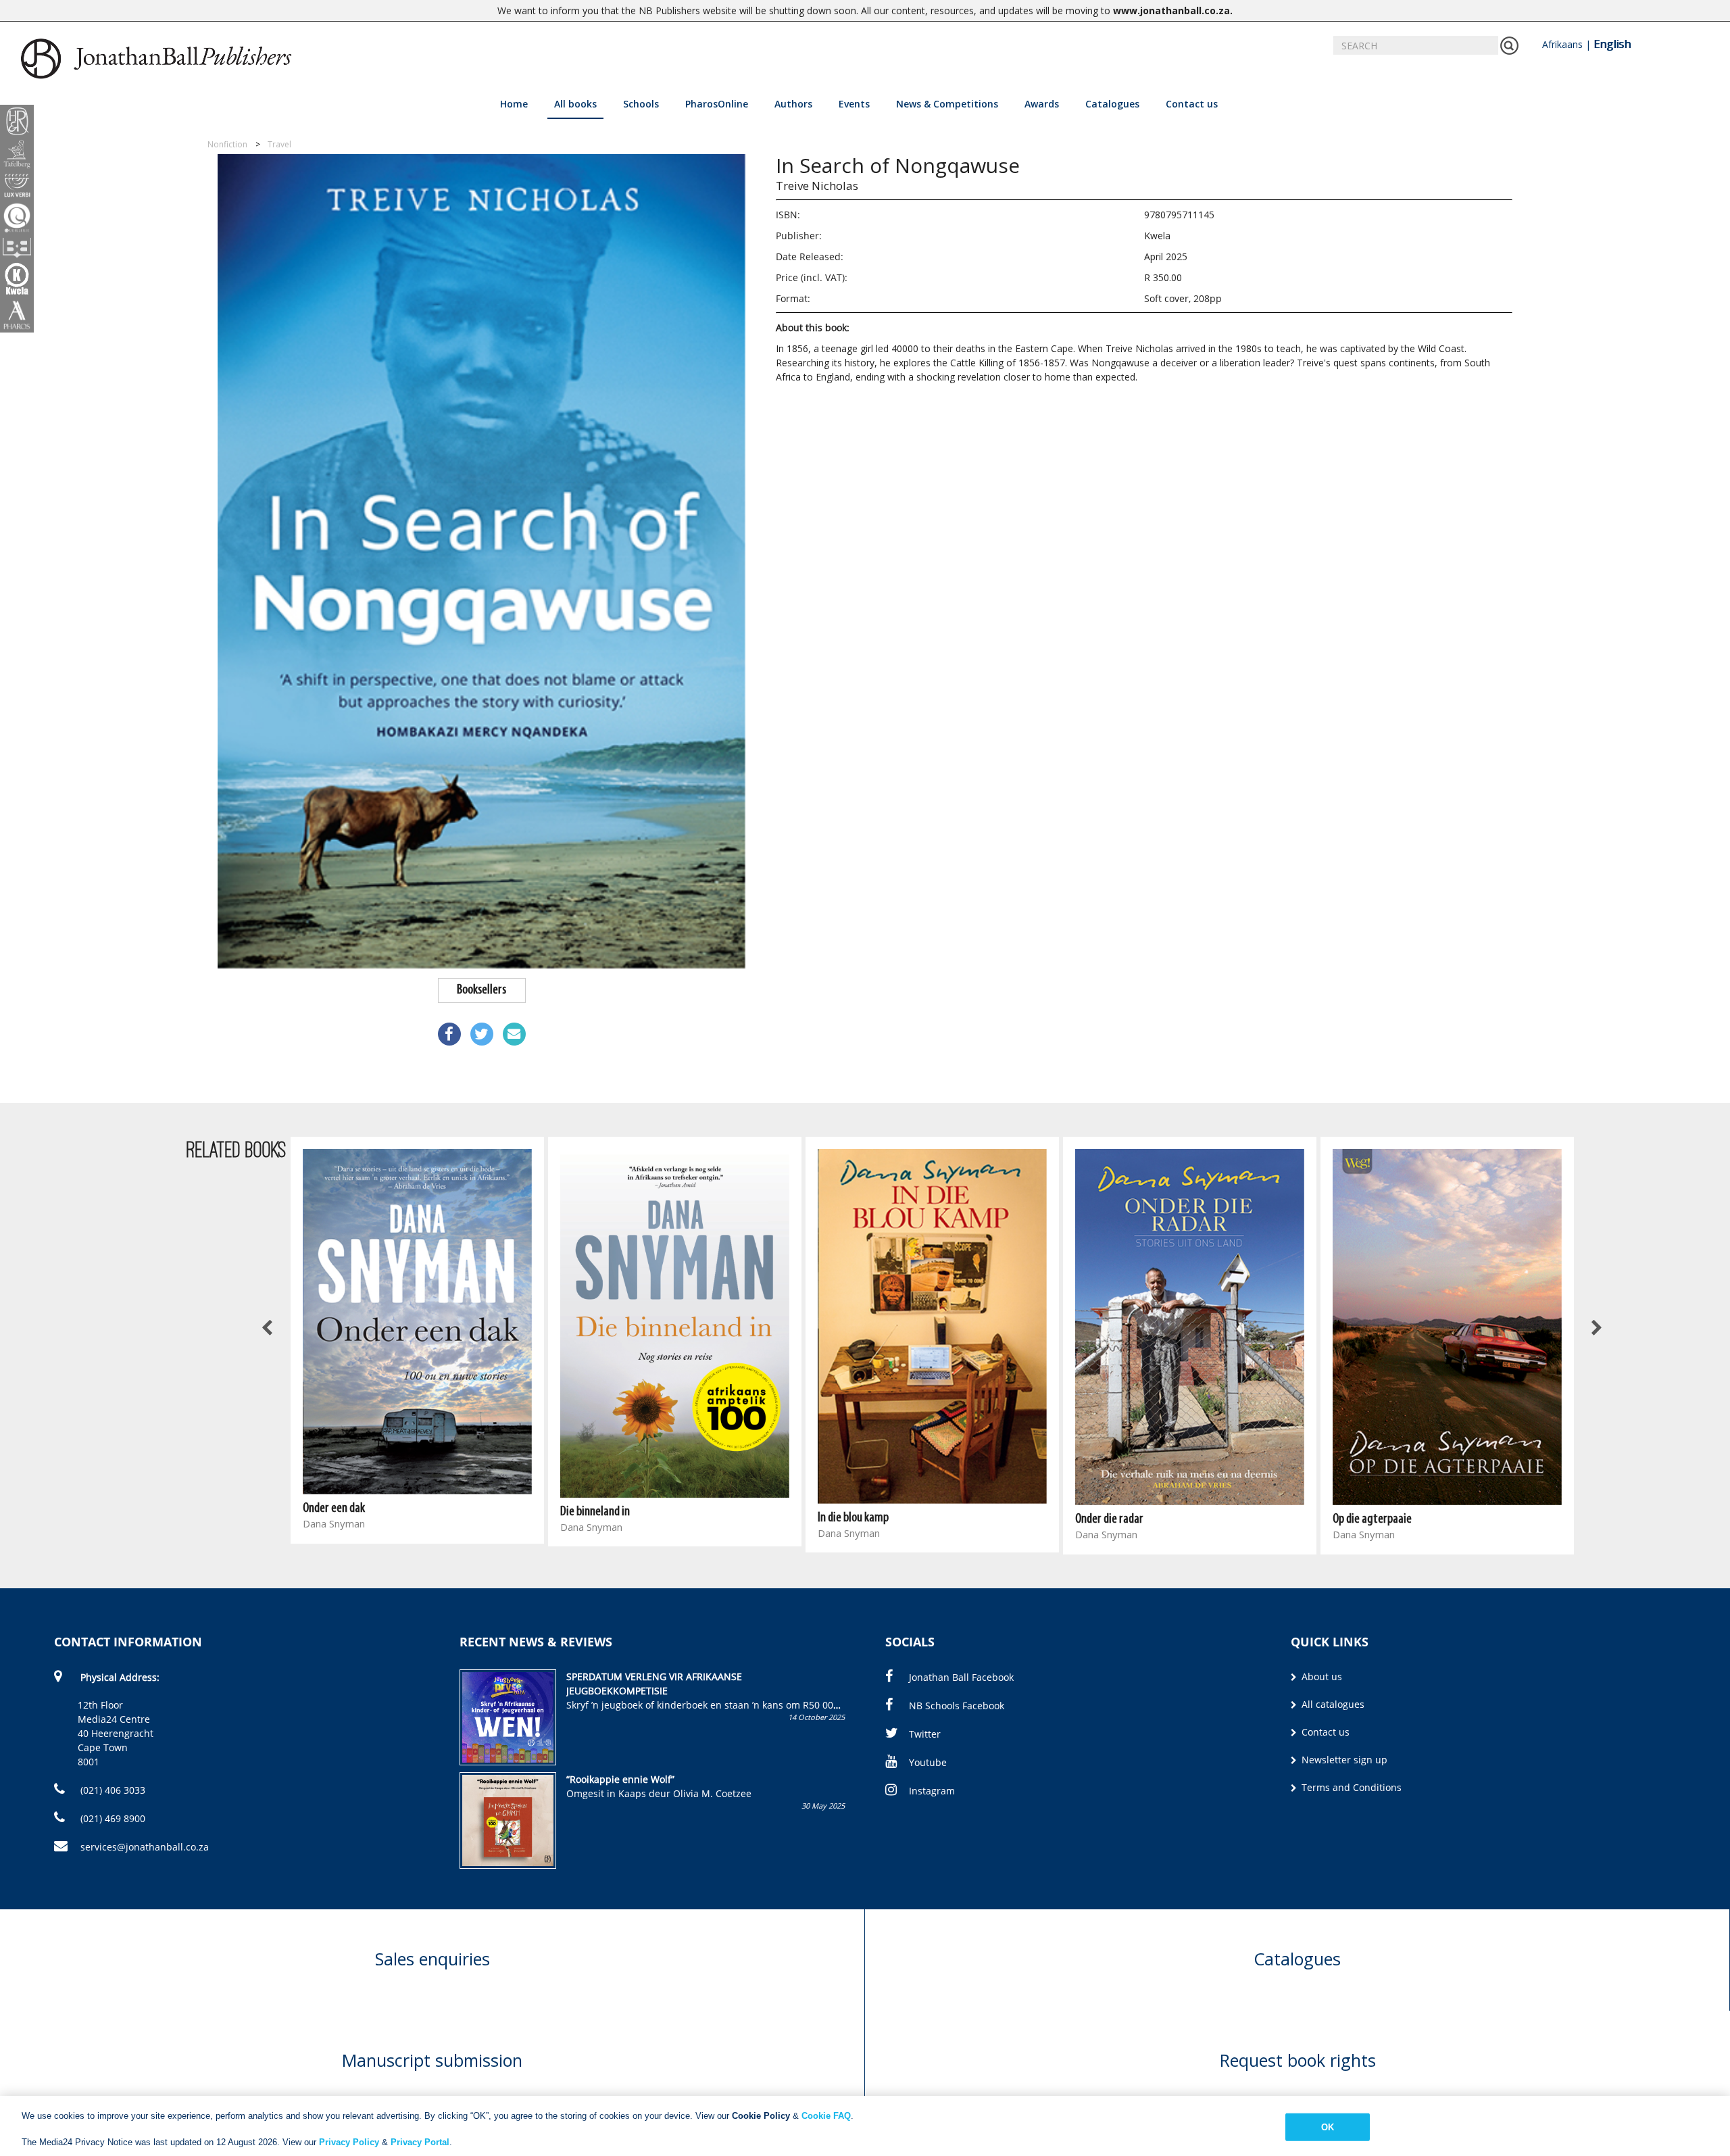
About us (1320, 1676)
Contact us (1192, 104)
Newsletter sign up (1343, 1760)
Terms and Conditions (1350, 1787)
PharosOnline (717, 104)
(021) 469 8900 (112, 1818)
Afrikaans (1562, 44)
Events (854, 104)
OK (1328, 2127)
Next (1596, 1329)
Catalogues (1112, 104)
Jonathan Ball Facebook (961, 1677)
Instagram (932, 1791)
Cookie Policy (761, 2116)
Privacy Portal (420, 2142)
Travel (279, 144)
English (1612, 44)
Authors (793, 104)
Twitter (925, 1734)
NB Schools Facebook (957, 1706)
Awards (1042, 104)
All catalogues (1332, 1704)
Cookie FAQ (826, 2116)
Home (514, 104)
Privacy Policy (349, 2142)
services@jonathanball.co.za (145, 1847)
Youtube (928, 1762)
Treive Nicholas (817, 186)
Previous (268, 1329)
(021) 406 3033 (112, 1790)
